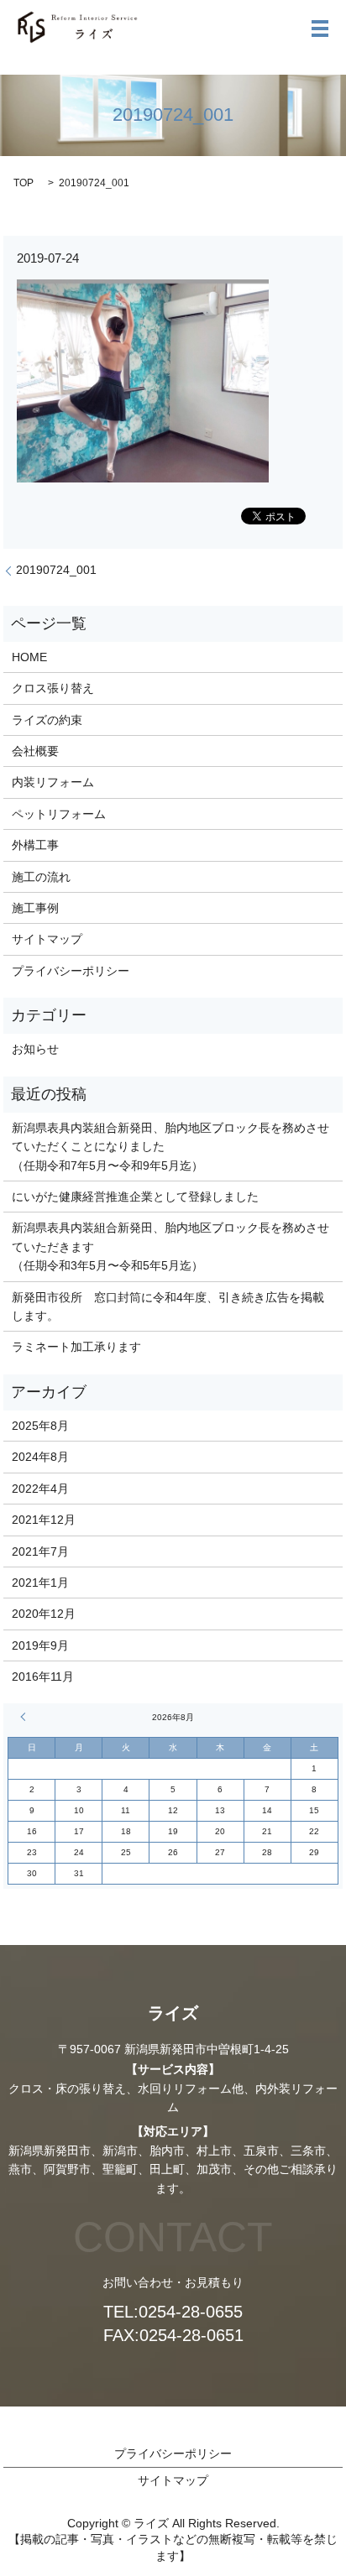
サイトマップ (47, 939)
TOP (24, 183)
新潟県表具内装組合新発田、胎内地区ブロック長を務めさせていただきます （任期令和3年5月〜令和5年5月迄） (170, 1246)
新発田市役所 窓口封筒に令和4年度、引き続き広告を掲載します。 (168, 1306)
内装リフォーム (53, 782)
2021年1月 (40, 1583)
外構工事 (35, 845)
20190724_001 (56, 570)
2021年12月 (44, 1520)
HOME (29, 657)
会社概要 (35, 751)
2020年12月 (44, 1614)
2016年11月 (43, 1676)
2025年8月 (40, 1426)
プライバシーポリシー (71, 971)
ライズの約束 (47, 720)
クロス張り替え (53, 688)
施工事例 (35, 908)
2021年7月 (40, 1551)
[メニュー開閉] (320, 29)
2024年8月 (40, 1457)
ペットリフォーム (59, 814)
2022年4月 (40, 1489)
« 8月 (25, 1717)
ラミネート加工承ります (76, 1347)
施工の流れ (41, 877)
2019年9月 (40, 1645)
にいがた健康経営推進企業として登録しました (135, 1197)
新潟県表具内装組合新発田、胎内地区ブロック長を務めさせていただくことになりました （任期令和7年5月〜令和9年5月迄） (170, 1147)
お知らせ (35, 1049)
